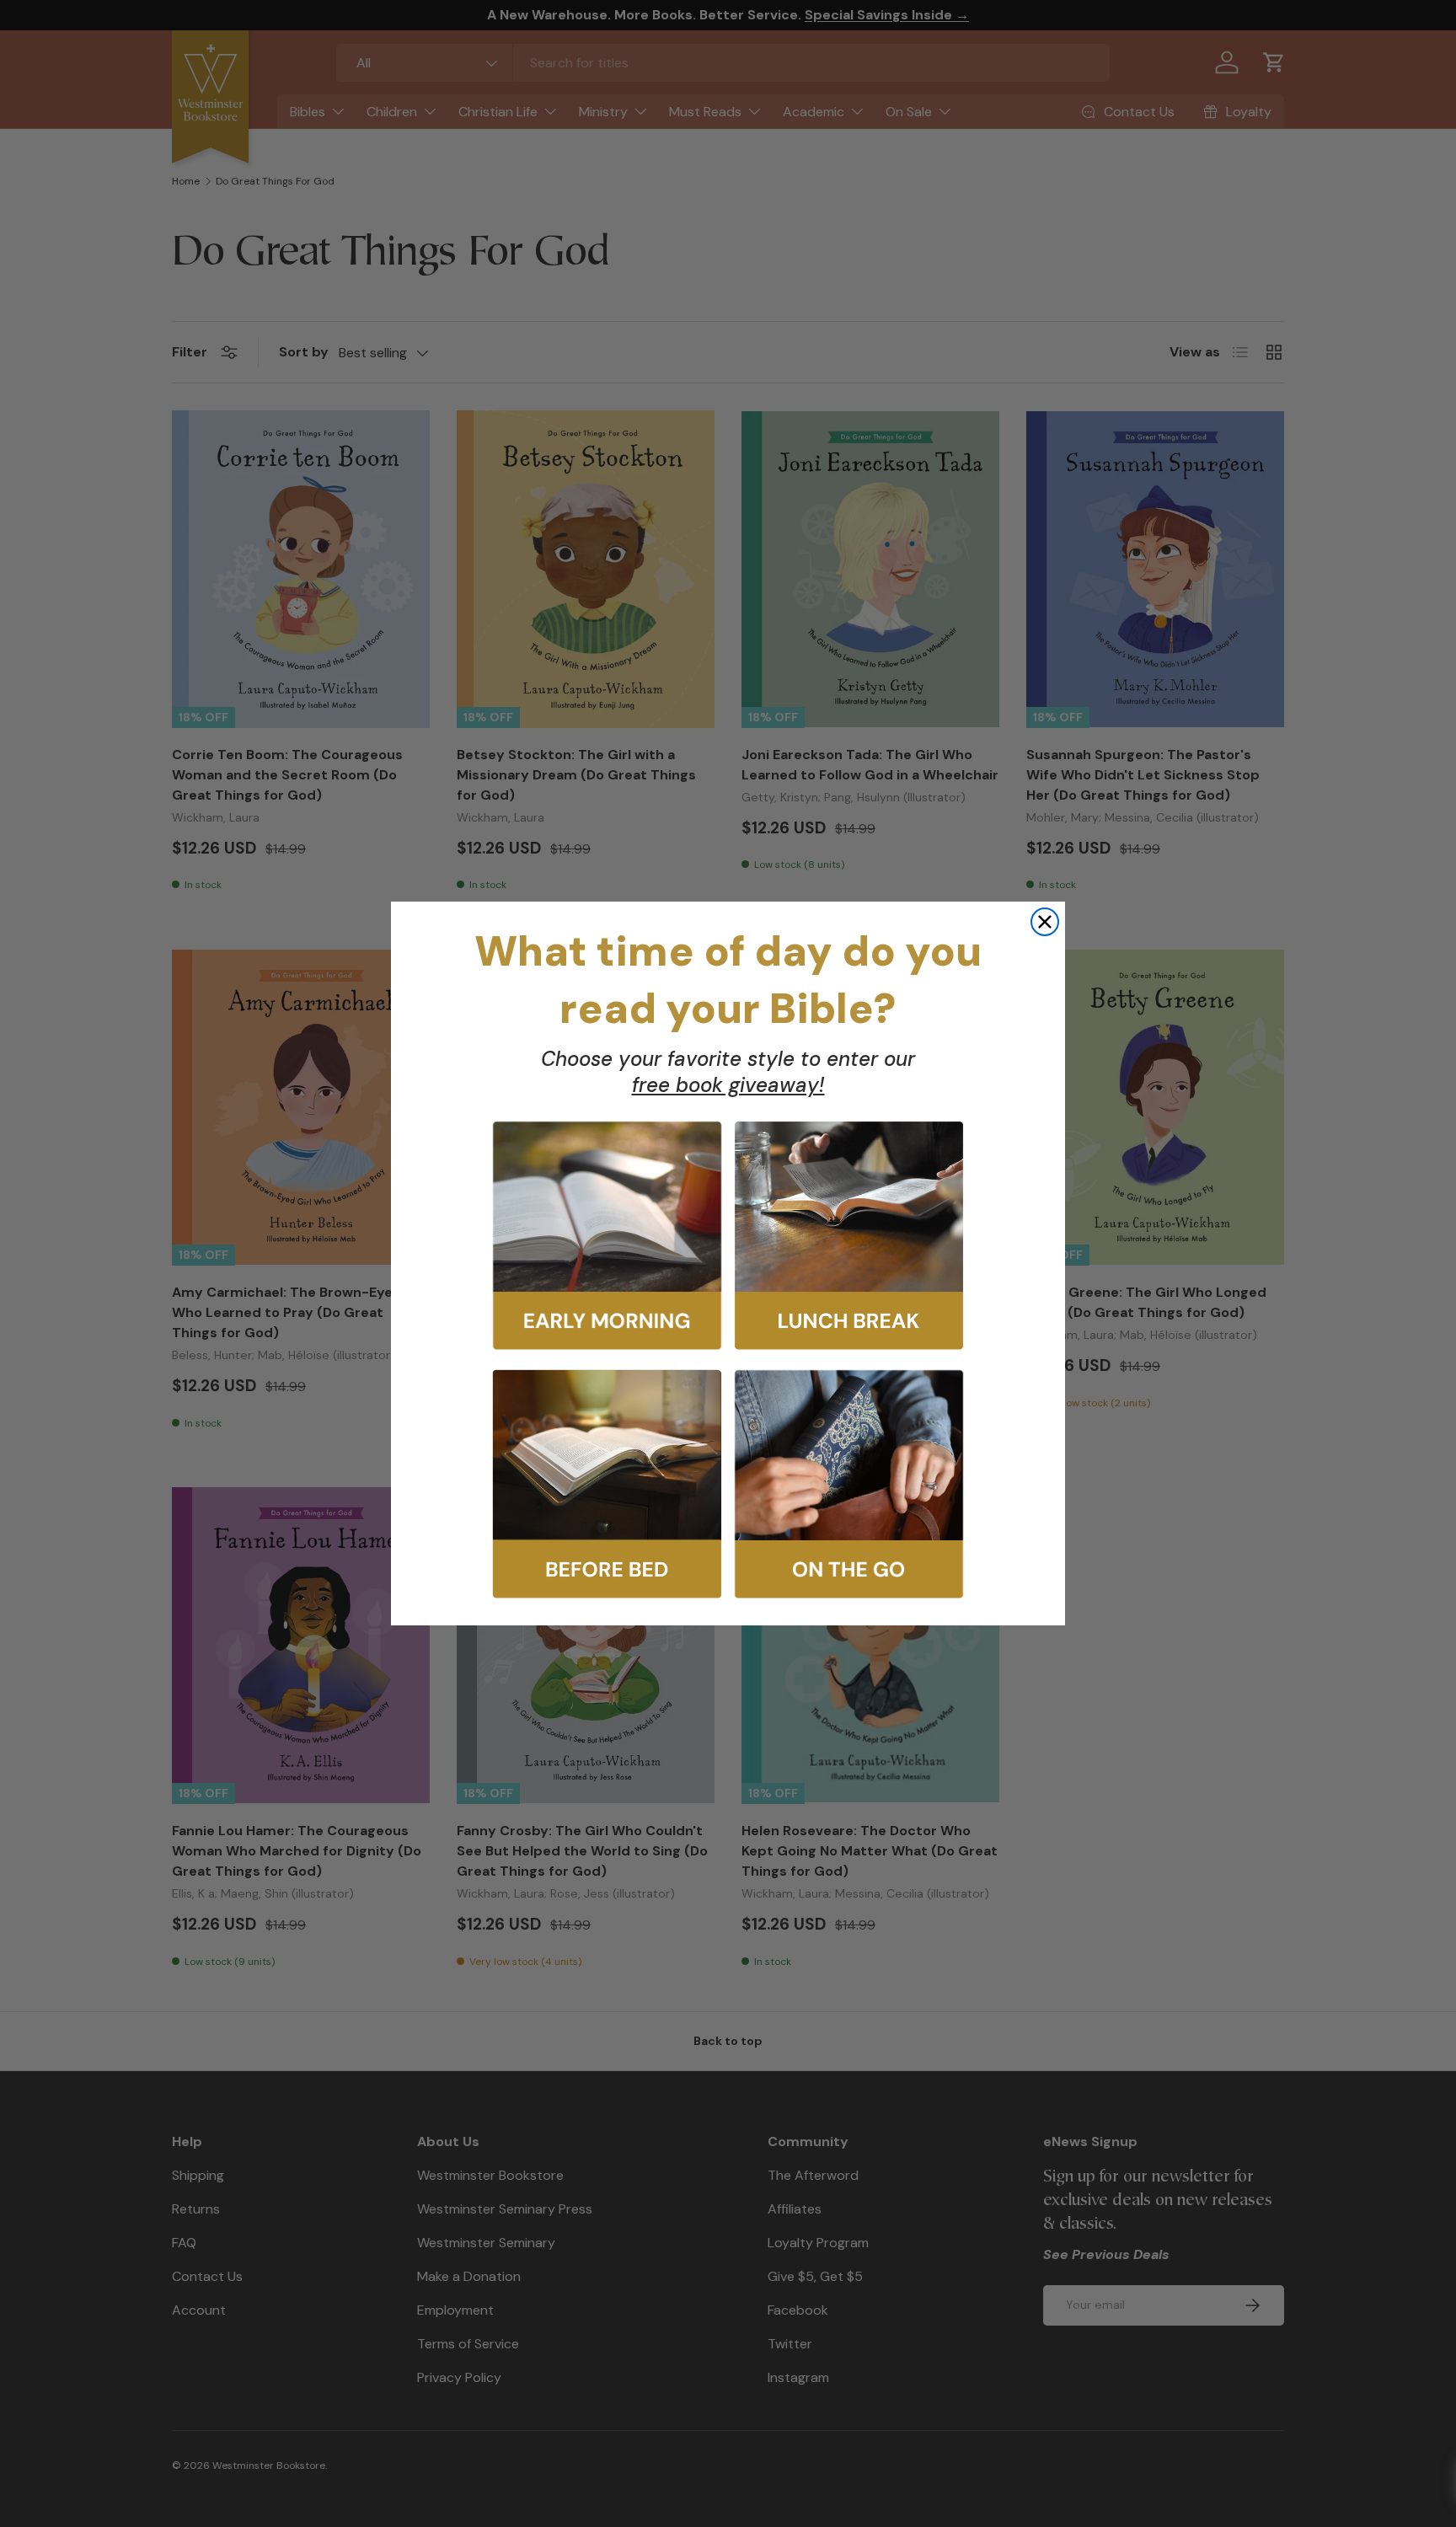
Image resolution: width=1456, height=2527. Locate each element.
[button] (607, 1236)
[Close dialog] (1045, 922)
